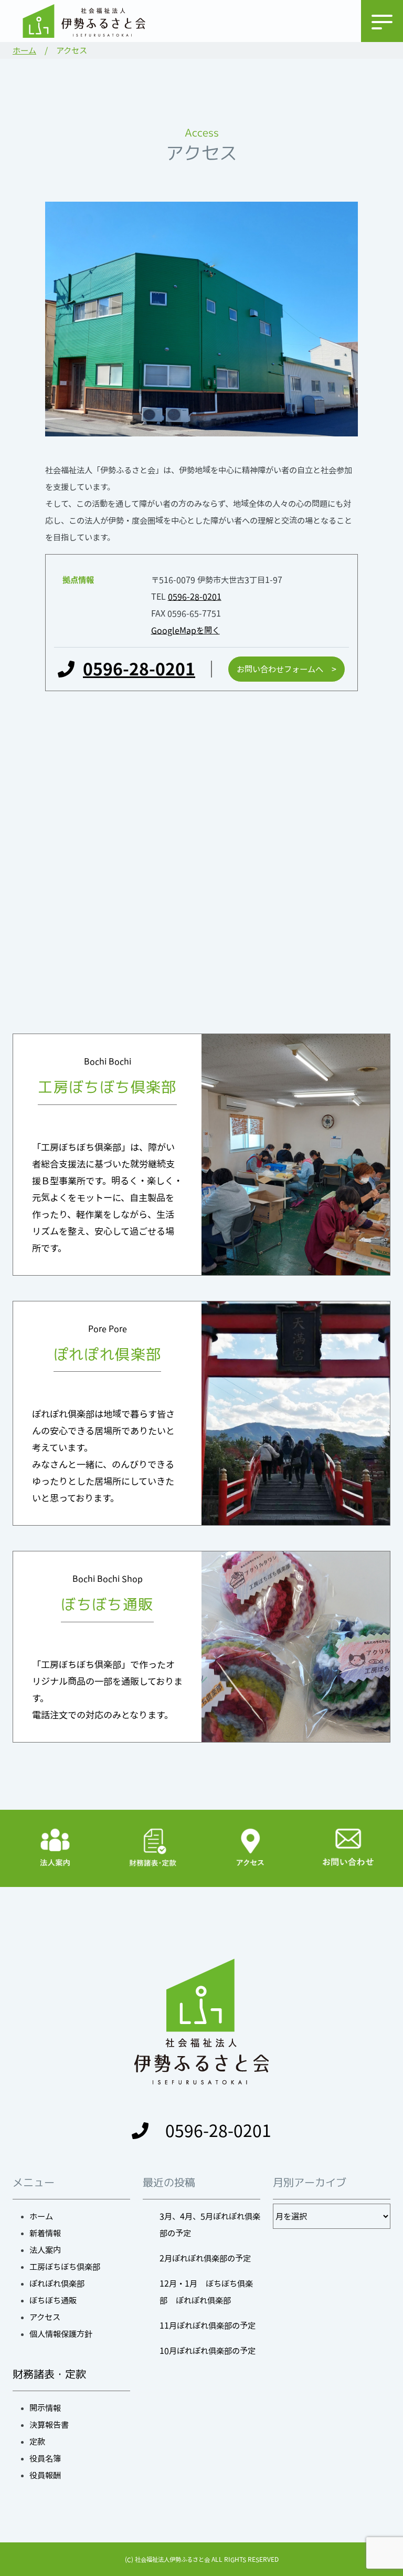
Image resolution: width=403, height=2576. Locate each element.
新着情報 (45, 2233)
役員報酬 (45, 2475)
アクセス (45, 2317)
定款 (37, 2442)
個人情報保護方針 (61, 2334)
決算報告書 (49, 2425)
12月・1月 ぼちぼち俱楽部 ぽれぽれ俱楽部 (206, 2292)
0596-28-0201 (195, 597)
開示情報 (45, 2408)
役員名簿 (45, 2458)
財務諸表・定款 (49, 2374)
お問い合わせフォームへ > (287, 669)
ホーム (24, 50)
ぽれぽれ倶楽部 (57, 2283)
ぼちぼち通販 (53, 2300)
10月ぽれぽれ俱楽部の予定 (208, 2351)
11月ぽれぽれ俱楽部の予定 (208, 2325)
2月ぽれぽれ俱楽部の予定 (205, 2258)
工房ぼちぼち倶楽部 (65, 2267)
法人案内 (45, 2250)
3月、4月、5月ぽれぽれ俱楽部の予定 (210, 2225)
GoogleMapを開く (185, 630)
